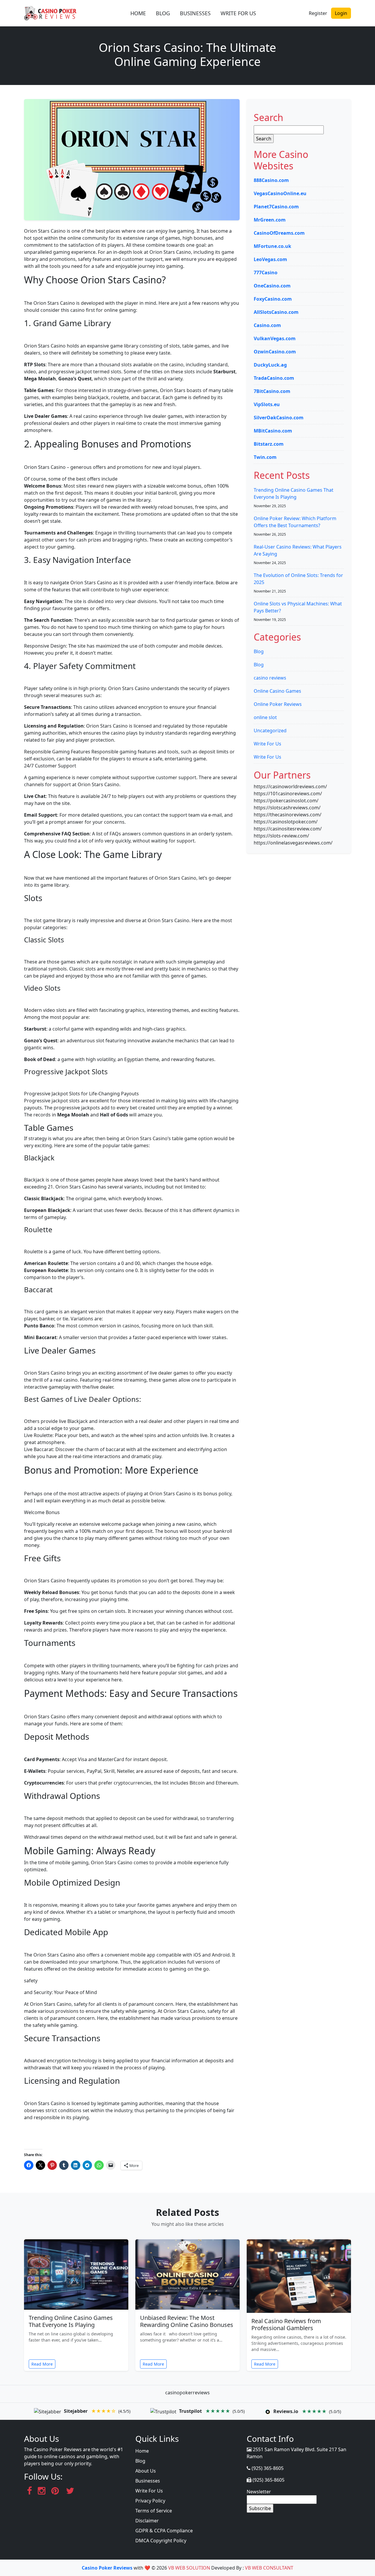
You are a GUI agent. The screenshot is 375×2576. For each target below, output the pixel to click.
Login (341, 13)
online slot (265, 717)
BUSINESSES (195, 13)
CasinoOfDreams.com (279, 233)
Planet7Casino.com (276, 207)
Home (142, 2451)
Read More (42, 2364)
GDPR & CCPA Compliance (164, 2531)
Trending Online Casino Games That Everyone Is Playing (71, 2321)
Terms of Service (154, 2511)
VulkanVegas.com (275, 338)
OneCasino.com (272, 286)
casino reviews (270, 678)
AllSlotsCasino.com (276, 312)
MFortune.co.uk (272, 246)
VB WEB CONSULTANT (269, 2568)
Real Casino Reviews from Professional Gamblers (286, 2324)
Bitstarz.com (269, 444)
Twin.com (265, 457)
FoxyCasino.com (273, 299)
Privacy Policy (150, 2501)
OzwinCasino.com (275, 352)
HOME (138, 13)
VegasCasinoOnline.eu (280, 193)
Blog (259, 651)
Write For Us (267, 744)
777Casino (266, 273)
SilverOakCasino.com (279, 418)
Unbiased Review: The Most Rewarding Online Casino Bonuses (187, 2321)
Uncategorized (270, 731)
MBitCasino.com (273, 431)
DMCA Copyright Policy (161, 2541)
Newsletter (259, 2492)
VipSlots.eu (267, 404)
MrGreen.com (270, 220)
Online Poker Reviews (278, 704)
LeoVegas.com (270, 259)
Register (318, 13)
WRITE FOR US (238, 13)
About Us (146, 2471)
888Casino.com (271, 180)
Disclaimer (147, 2521)
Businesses (148, 2481)
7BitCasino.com (272, 391)
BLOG (163, 13)
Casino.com (267, 325)
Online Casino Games (277, 691)
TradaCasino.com (274, 378)
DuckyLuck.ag (270, 365)
